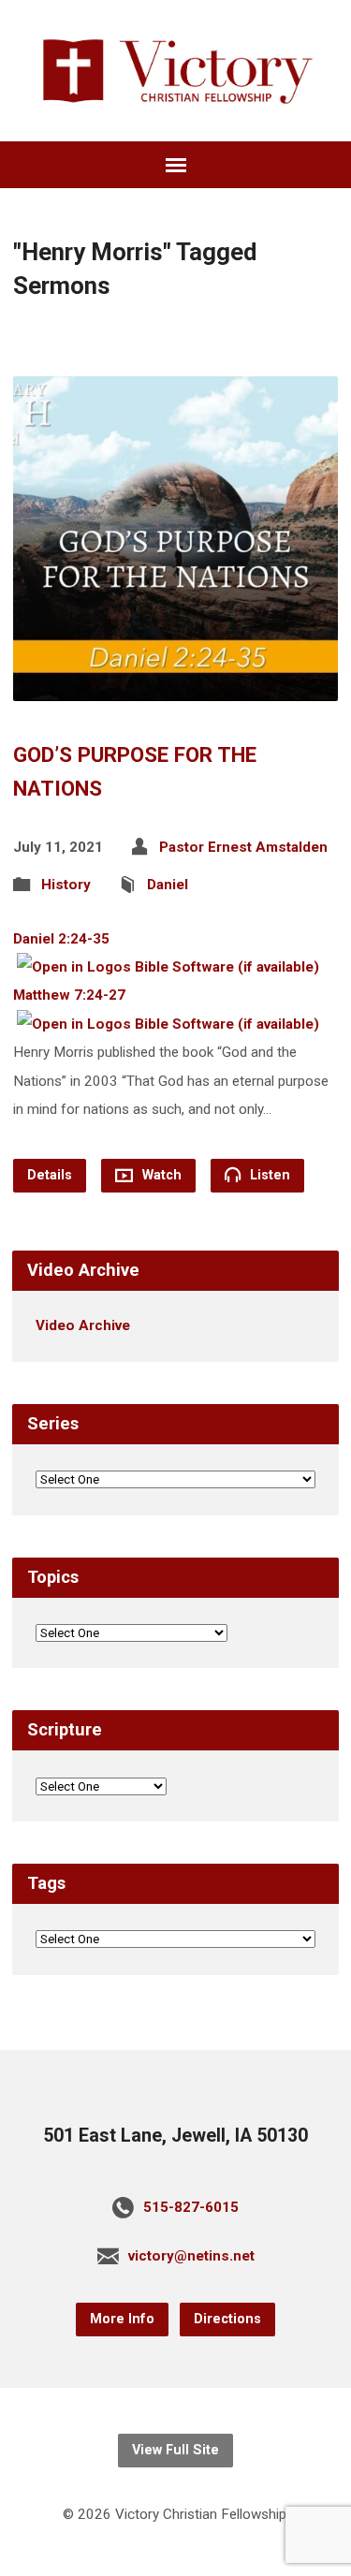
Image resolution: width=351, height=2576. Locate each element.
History (66, 885)
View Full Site (175, 2450)
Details (50, 1175)
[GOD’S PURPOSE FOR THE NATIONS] (175, 687)
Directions (227, 2319)
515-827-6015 (191, 2207)
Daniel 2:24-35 (61, 939)
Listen (268, 1175)
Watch (160, 1175)
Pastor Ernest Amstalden (243, 847)
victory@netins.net (191, 2256)
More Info (122, 2319)
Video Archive (83, 1325)
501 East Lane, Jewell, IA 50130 (175, 2136)
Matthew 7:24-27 (69, 995)
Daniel (168, 885)
